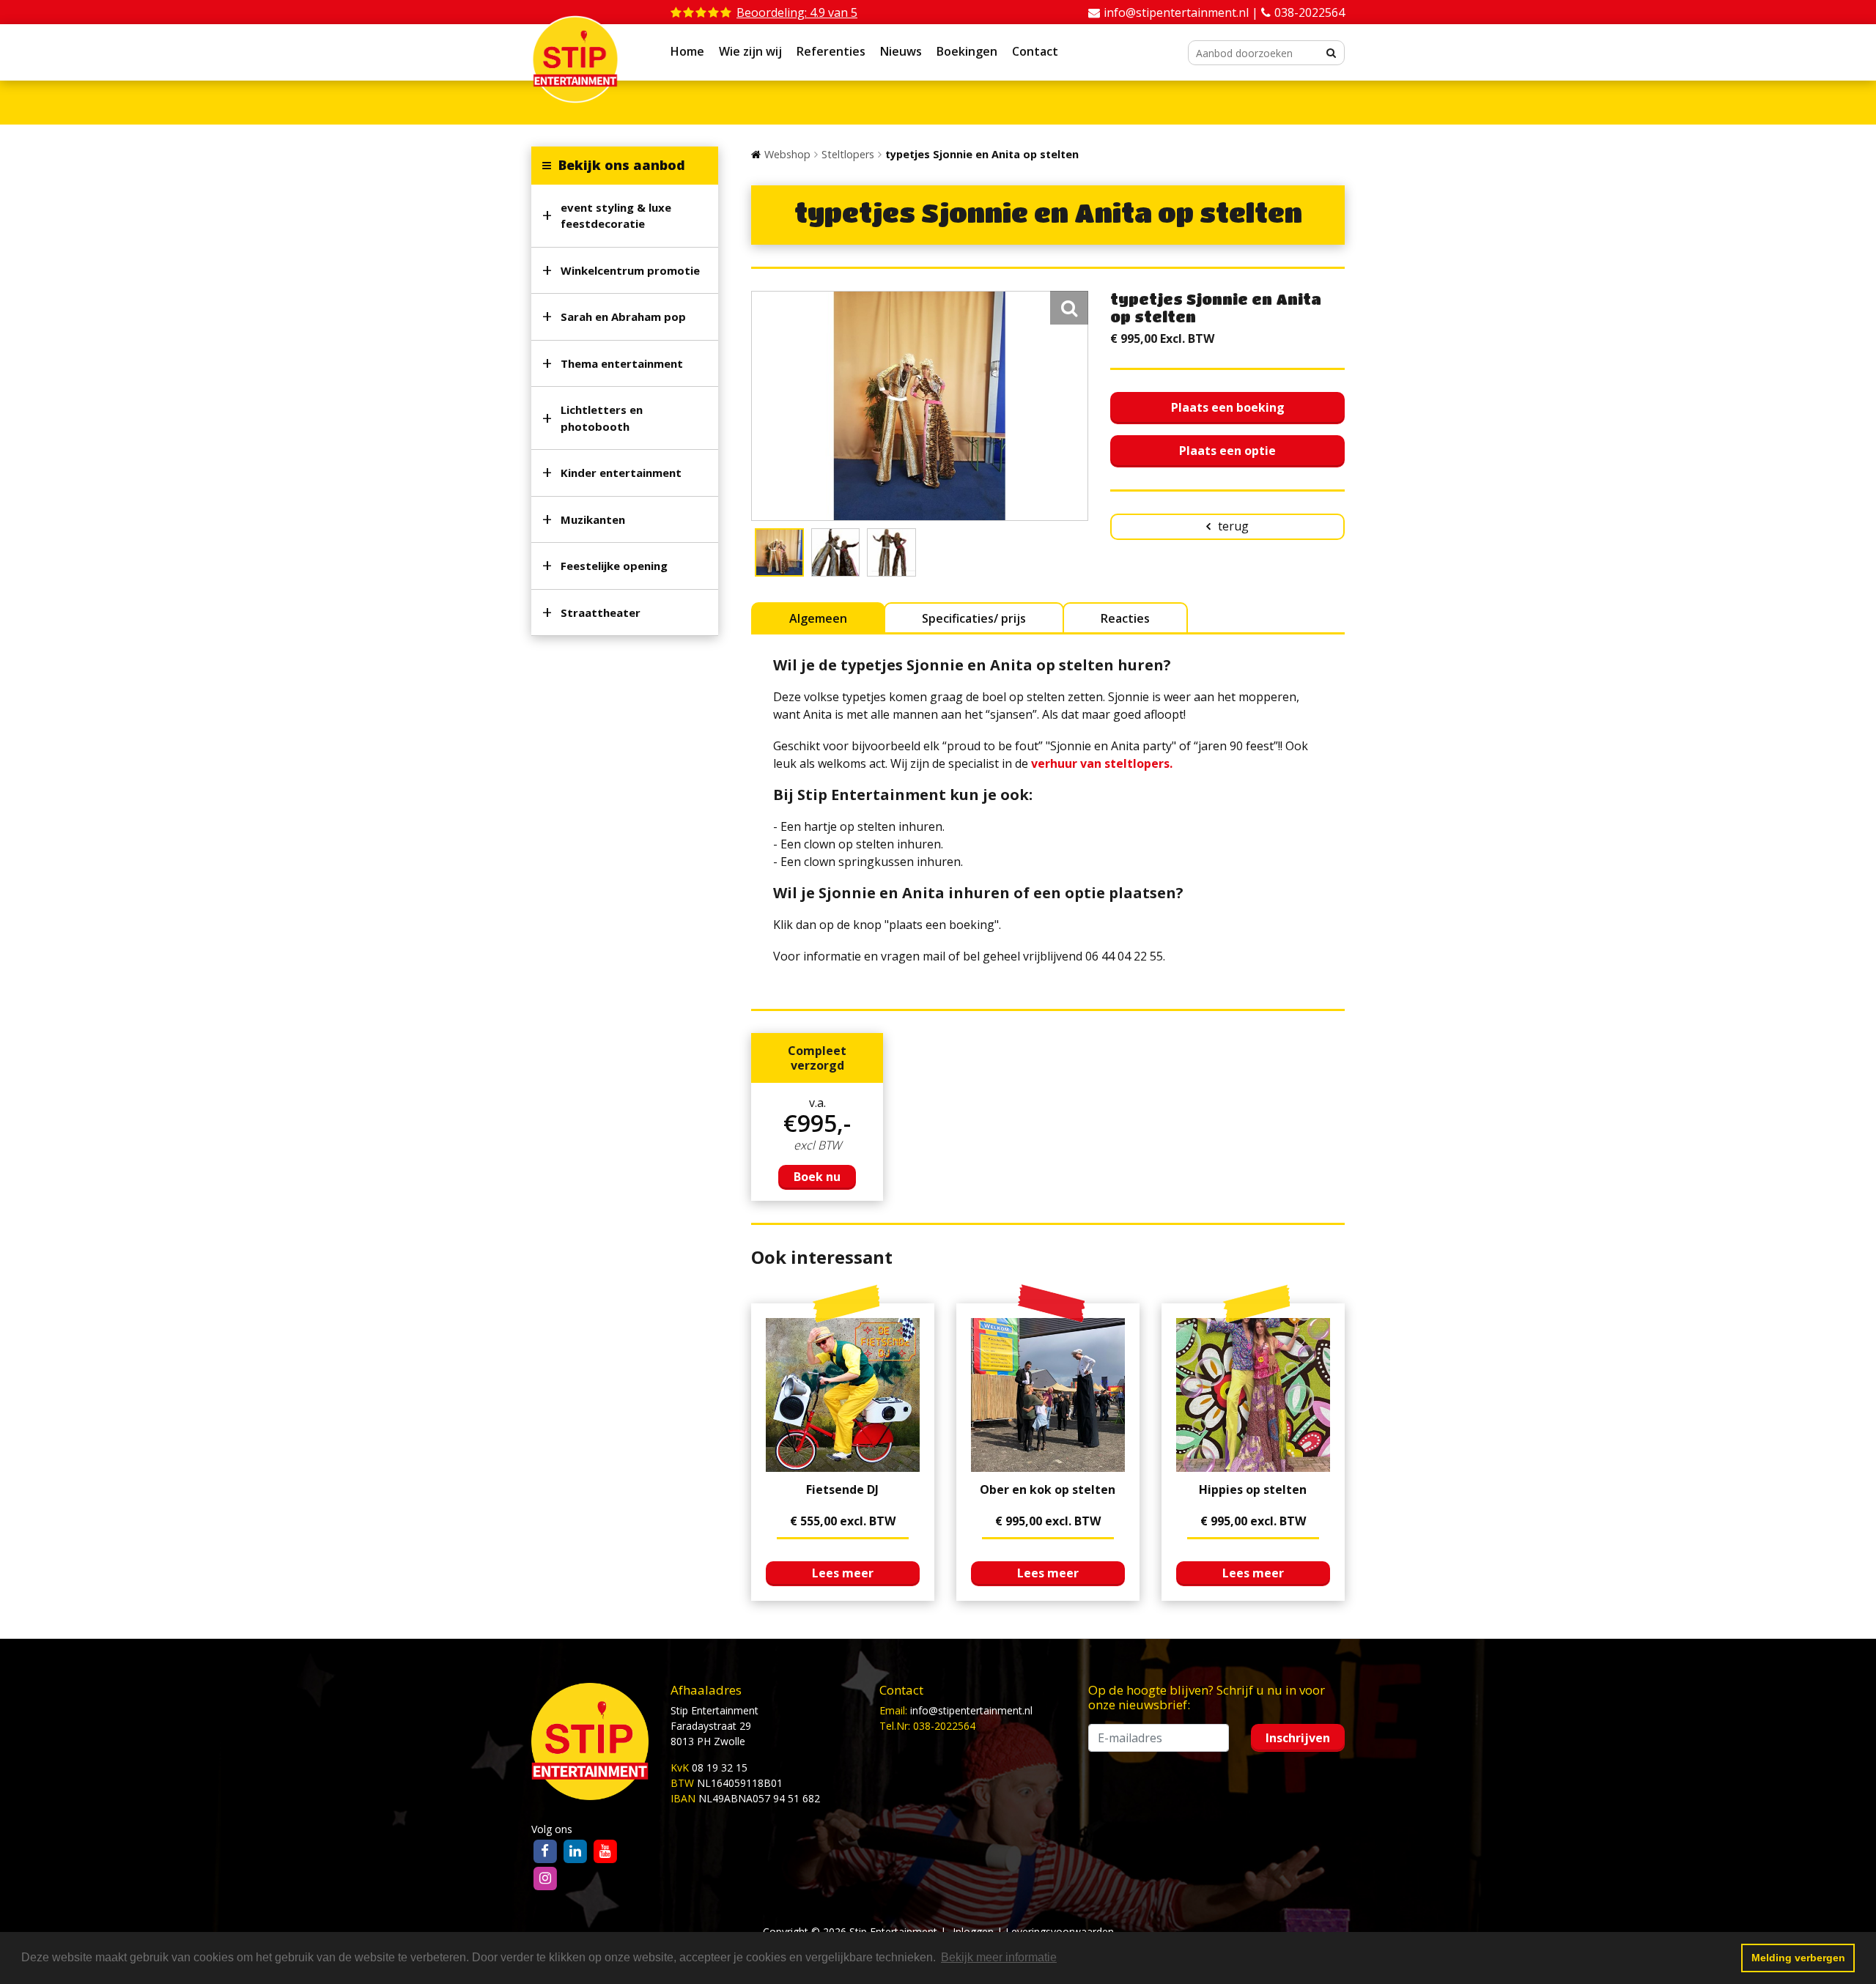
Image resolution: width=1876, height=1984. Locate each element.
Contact (1035, 51)
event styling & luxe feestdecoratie (616, 216)
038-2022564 (1310, 12)
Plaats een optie (1227, 451)
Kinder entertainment (621, 473)
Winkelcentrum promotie (630, 270)
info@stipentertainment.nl (971, 1710)
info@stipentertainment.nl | (1182, 12)
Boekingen (967, 51)
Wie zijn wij (750, 51)
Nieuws (901, 51)
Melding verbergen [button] (1798, 1958)
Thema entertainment (622, 363)
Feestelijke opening (614, 566)
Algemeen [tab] (818, 618)
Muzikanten (593, 519)
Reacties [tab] (1125, 618)
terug (1233, 526)
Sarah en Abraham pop (623, 317)
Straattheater (601, 612)
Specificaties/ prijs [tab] (974, 618)
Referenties (831, 51)
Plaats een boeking (1228, 407)
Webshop (787, 154)
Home (687, 51)
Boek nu (817, 1177)
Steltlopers (848, 154)
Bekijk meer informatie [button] (999, 1957)
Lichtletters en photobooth (602, 418)
